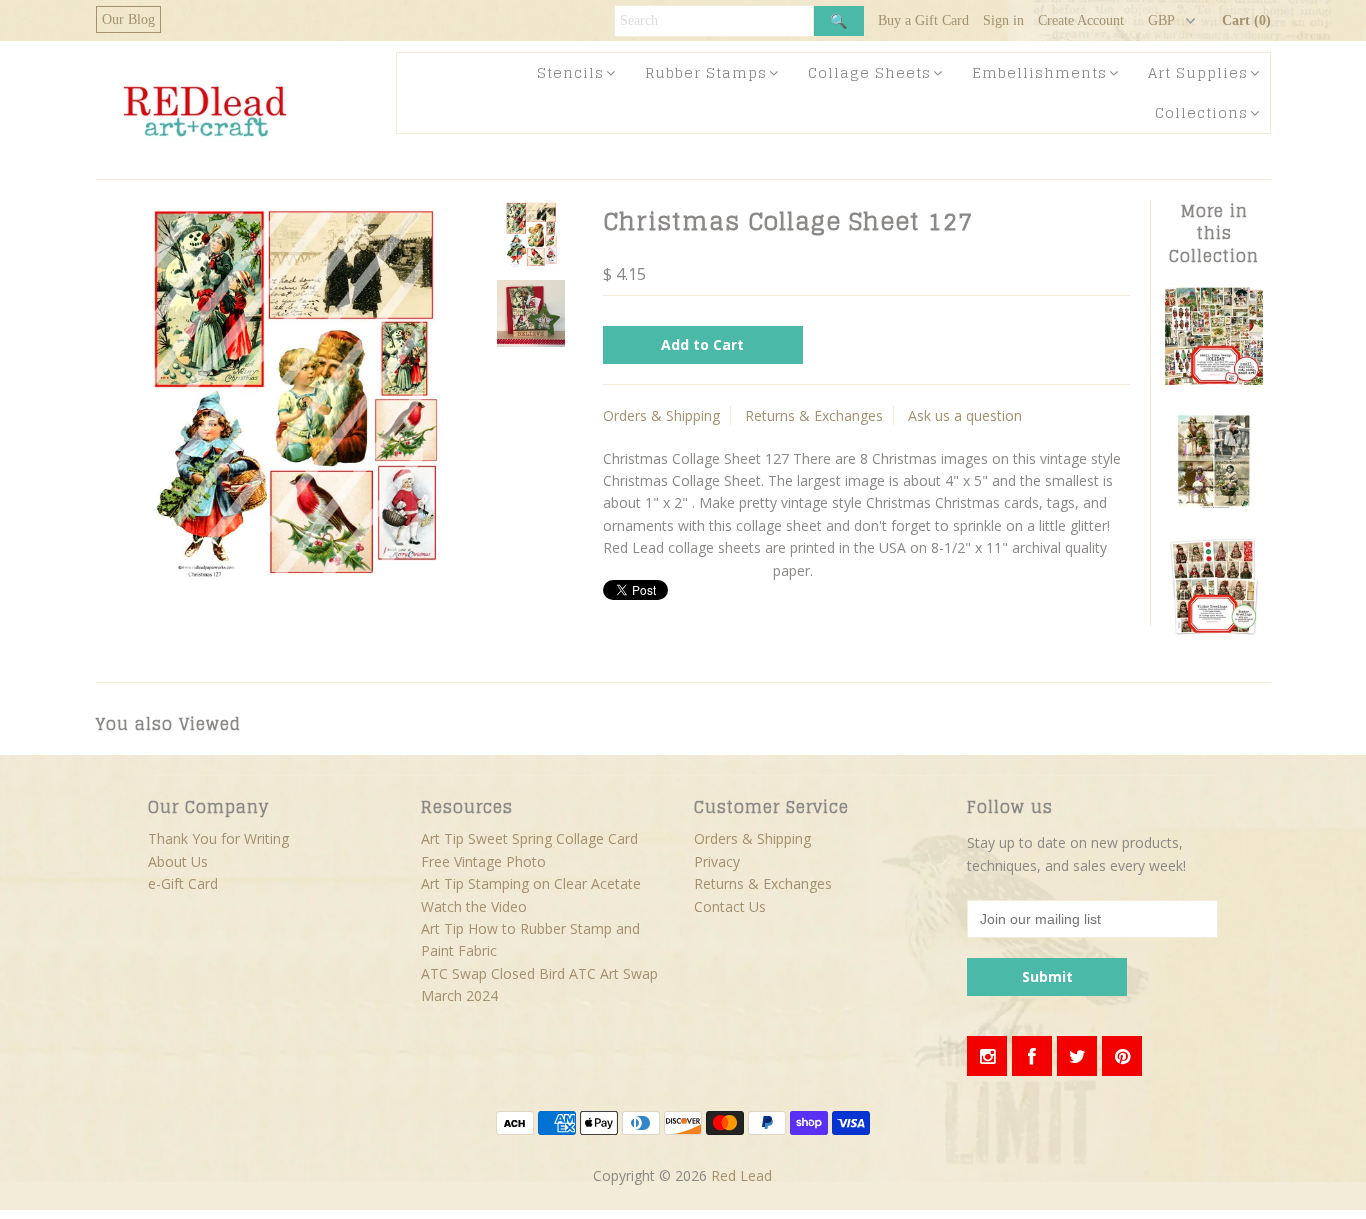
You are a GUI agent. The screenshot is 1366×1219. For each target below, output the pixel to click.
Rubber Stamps (706, 72)
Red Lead (741, 1175)
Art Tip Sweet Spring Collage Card (529, 838)
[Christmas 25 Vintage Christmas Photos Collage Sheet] (1214, 504)
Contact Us (730, 906)
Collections (1201, 112)
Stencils (570, 72)
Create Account (1081, 20)
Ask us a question (965, 415)
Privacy (717, 861)
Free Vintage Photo (483, 861)
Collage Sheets (869, 72)
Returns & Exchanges (814, 415)
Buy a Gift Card (923, 20)
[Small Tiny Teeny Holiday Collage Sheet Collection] (1214, 379)
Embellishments (1039, 72)
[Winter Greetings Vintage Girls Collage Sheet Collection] (1214, 629)
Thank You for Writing (218, 838)
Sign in (1003, 20)
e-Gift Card (183, 883)
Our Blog (128, 19)
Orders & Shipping (661, 415)
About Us (178, 861)
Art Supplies (1198, 72)
